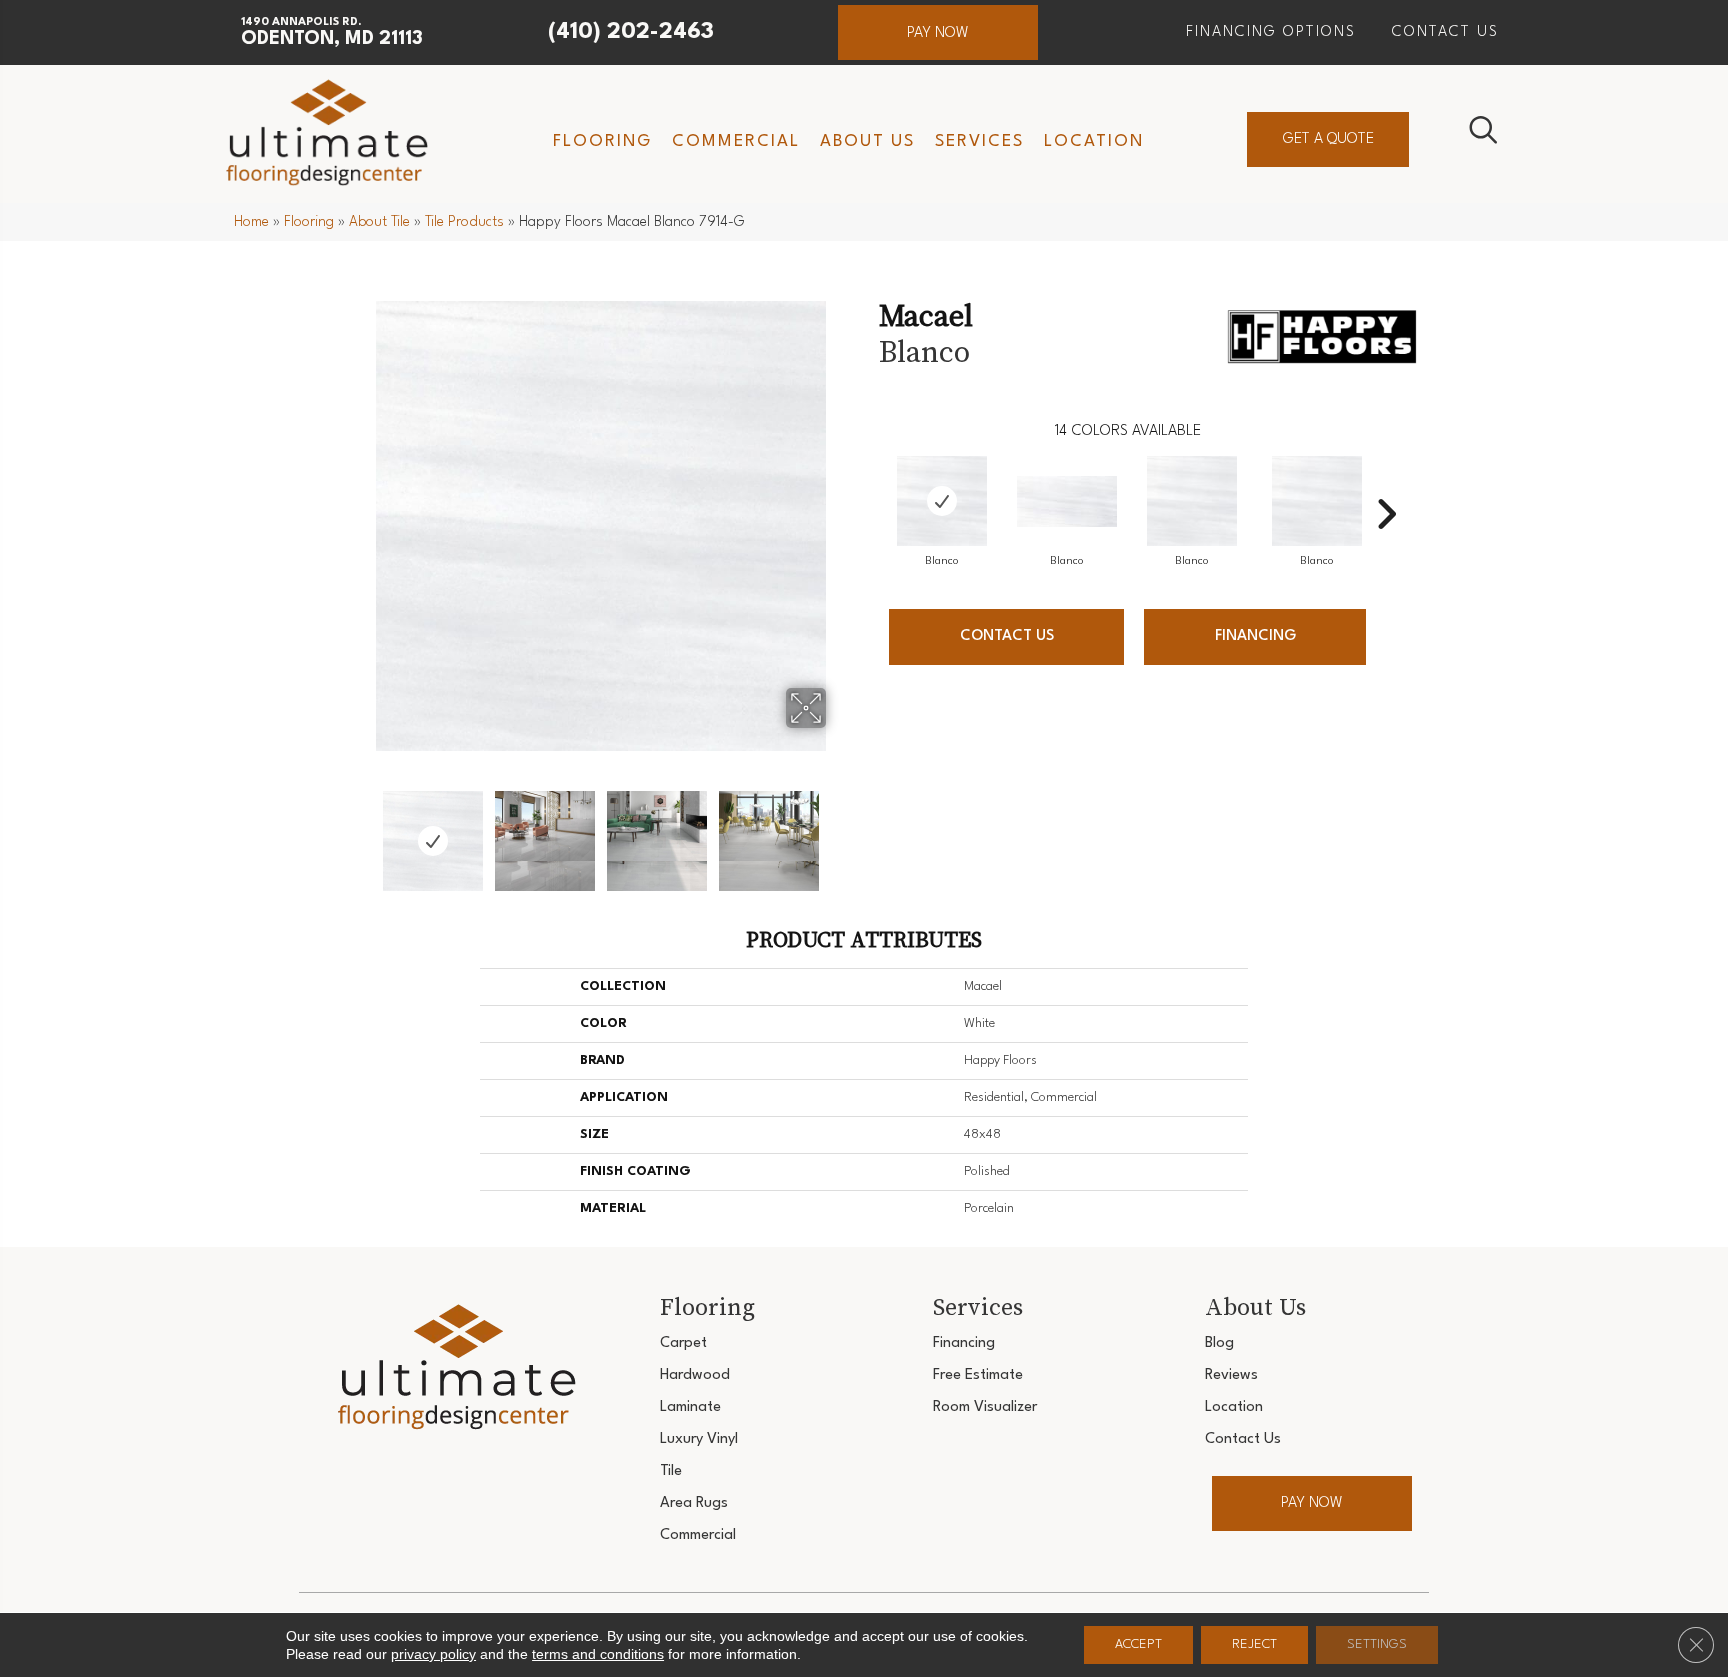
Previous (362, 831)
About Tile (379, 222)
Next (839, 831)
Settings (1377, 1644)
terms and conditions (598, 1654)
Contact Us (1007, 636)
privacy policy (433, 1654)
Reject (1254, 1644)
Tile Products (464, 222)
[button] (938, 32)
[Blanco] (942, 501)
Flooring (309, 222)
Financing (1255, 636)
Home (251, 222)
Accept (1138, 1644)
